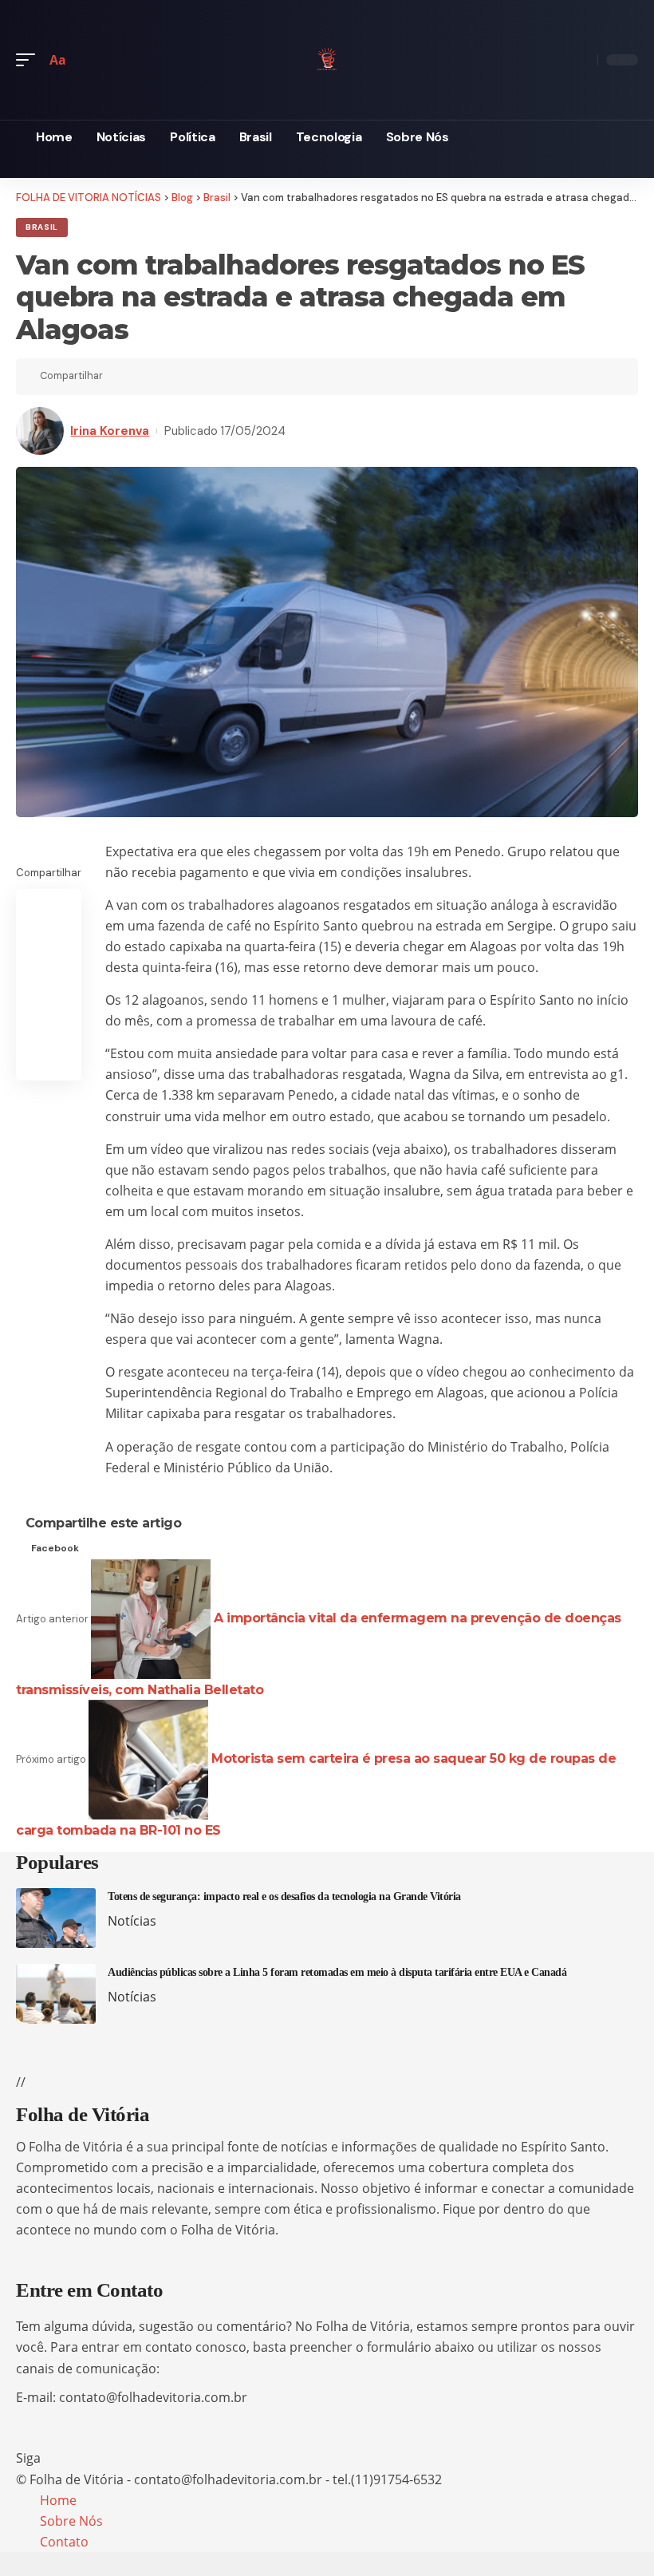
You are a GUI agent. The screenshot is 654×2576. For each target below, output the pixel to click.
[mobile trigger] (30, 60)
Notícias (132, 1921)
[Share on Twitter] (144, 377)
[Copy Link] (169, 377)
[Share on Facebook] (120, 377)
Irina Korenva (110, 431)
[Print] (194, 377)
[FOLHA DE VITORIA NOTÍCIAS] (327, 57)
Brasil (42, 227)
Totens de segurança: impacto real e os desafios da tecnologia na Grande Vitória (284, 1896)
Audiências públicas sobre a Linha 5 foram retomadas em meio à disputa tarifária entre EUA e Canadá (337, 1972)
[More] (219, 377)
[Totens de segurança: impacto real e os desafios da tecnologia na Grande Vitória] (56, 1918)
